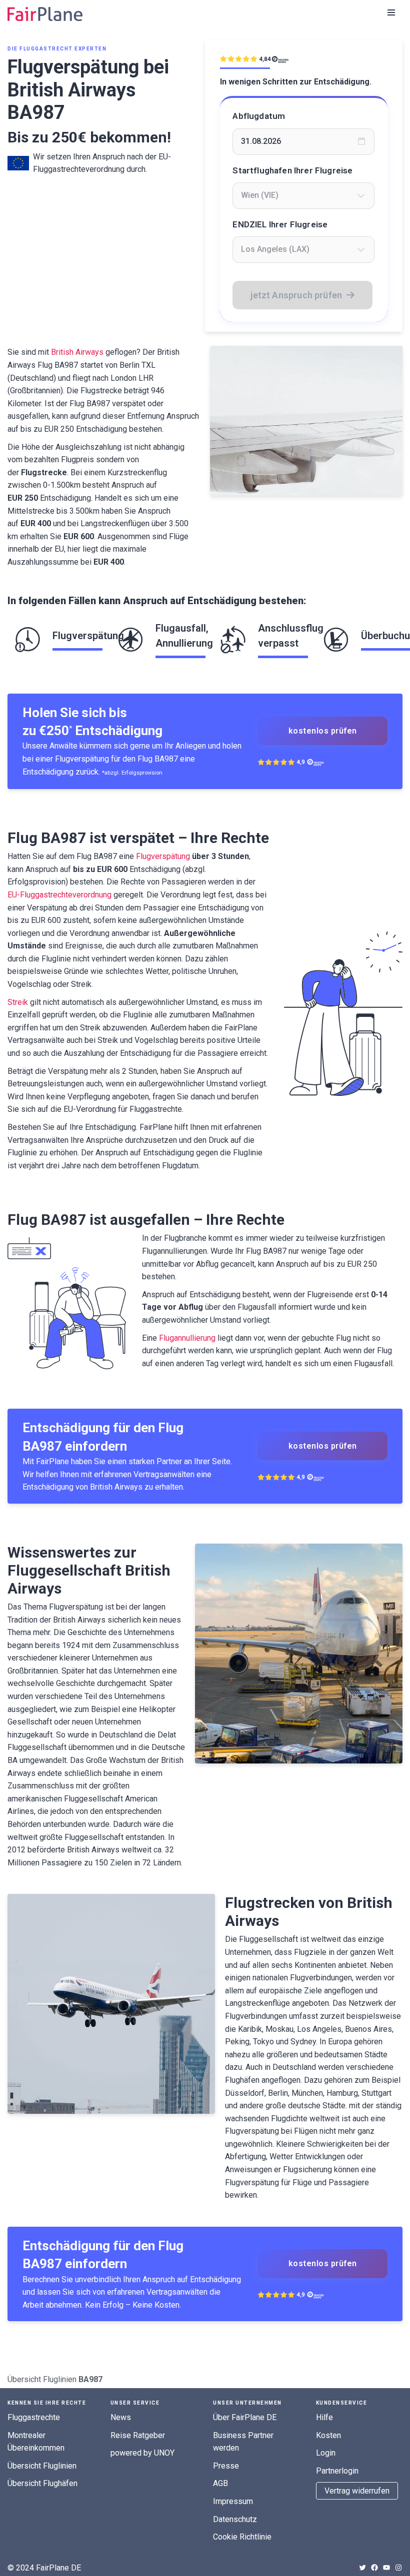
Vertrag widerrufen (357, 2491)
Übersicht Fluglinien (42, 2379)
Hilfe (324, 2417)
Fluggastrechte (34, 2417)
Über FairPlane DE (245, 2417)
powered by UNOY (142, 2453)
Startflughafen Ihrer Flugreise (292, 170)
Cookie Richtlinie (242, 2537)
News (121, 2417)
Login (326, 2453)
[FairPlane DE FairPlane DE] (45, 14)
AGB (220, 2483)
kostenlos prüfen (323, 731)
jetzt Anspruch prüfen (296, 295)
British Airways (77, 352)
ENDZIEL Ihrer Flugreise (280, 224)
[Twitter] (362, 2568)
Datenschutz (235, 2519)
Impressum (233, 2501)
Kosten (328, 2435)
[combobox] (303, 195)
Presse (226, 2466)
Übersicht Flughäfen (42, 2483)
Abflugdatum (259, 116)
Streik (18, 1002)
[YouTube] (386, 2568)
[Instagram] (398, 2568)
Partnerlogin (337, 2471)
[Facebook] (374, 2568)
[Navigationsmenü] (391, 12)
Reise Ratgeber (138, 2435)
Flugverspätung (163, 856)
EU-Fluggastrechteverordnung (59, 895)
